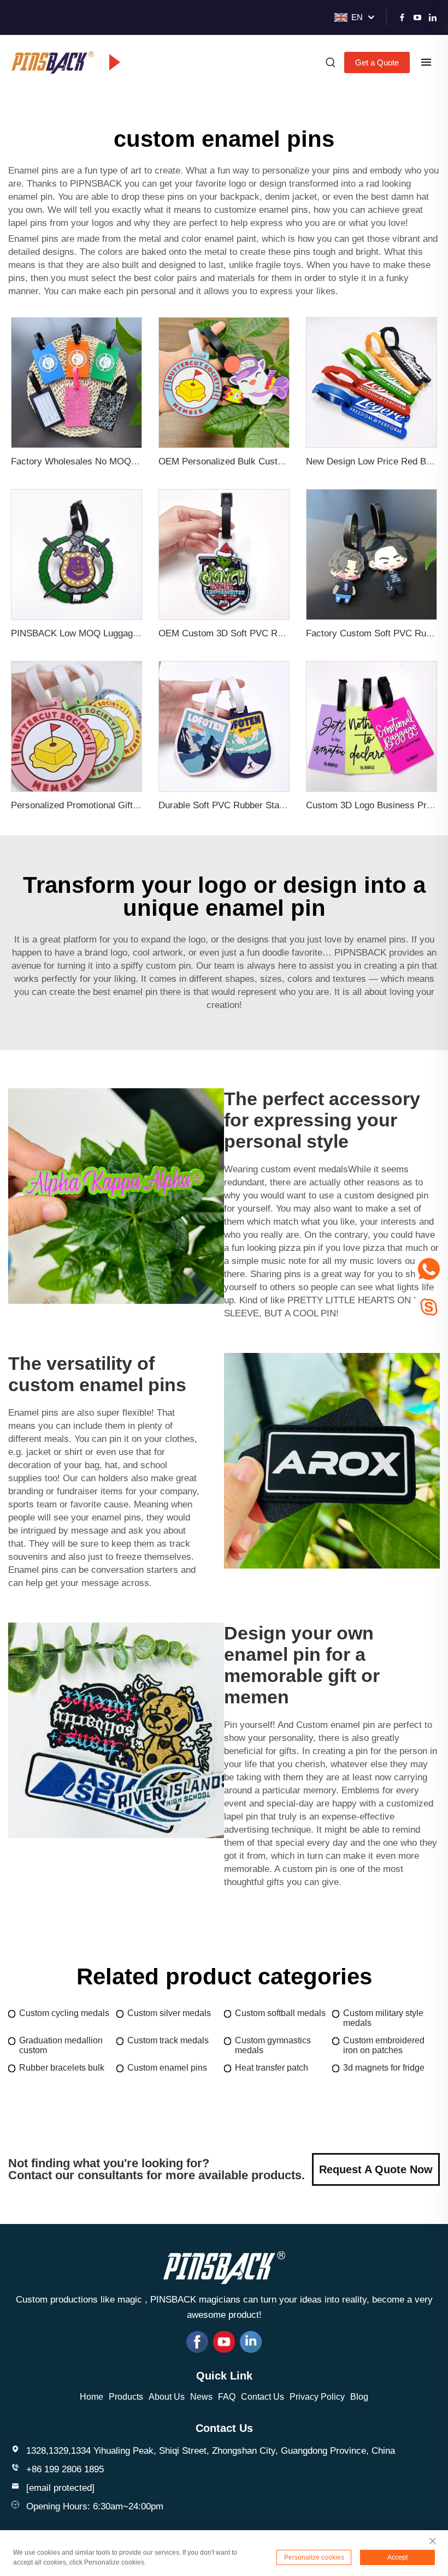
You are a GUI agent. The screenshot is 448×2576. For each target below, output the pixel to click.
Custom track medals (168, 2040)
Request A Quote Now (376, 2169)
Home (92, 2397)
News (201, 2397)
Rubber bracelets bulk (62, 2068)
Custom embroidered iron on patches (384, 2045)
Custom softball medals (280, 2013)
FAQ (227, 2397)
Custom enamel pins (167, 2068)
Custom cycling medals (64, 2013)
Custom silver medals (169, 2013)
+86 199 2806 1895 (65, 2469)
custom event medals (304, 1169)
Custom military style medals (383, 2018)
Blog (359, 2397)
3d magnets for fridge (384, 2068)
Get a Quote (377, 62)
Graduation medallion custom (61, 2045)
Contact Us (263, 2397)
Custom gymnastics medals (273, 2045)
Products (126, 2397)
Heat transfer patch (272, 2068)
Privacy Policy (317, 2397)
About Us (167, 2397)
